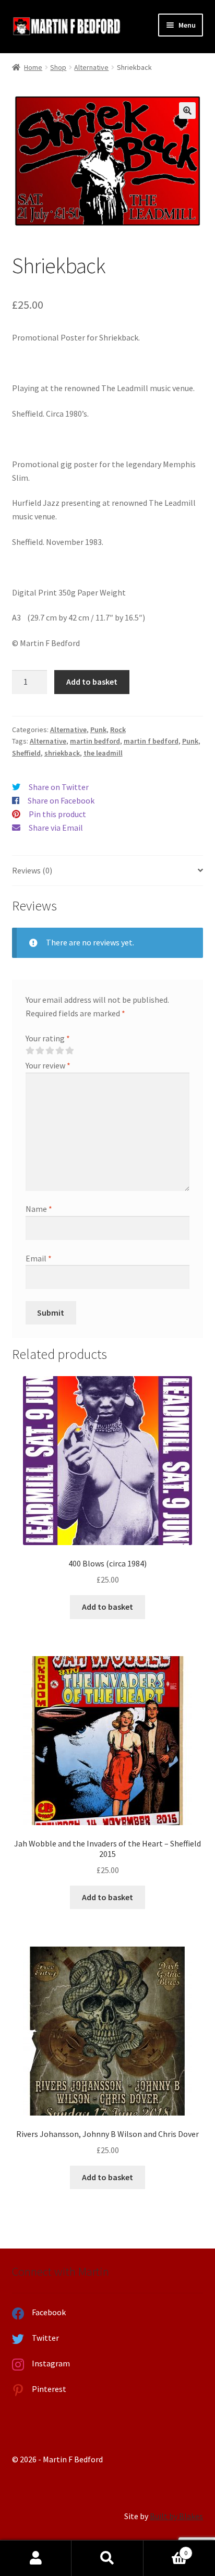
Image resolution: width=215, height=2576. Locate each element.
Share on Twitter (59, 787)
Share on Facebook (61, 800)
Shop (58, 67)
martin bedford (95, 741)
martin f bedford (151, 741)
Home (33, 67)
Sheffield (26, 753)
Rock (118, 730)
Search (107, 2558)
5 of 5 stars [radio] (69, 1051)
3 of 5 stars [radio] (50, 1051)
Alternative (91, 67)
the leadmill (103, 753)
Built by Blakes (176, 2516)
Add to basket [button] (107, 1607)
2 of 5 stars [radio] (40, 1051)
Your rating (48, 1038)
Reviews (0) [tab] (32, 870)
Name (39, 1209)
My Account (36, 2558)
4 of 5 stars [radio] (59, 1051)
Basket (166, 2549)
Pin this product (57, 814)
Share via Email (56, 828)
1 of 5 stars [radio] (30, 1051)
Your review (48, 1065)
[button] (187, 111)
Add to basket (92, 682)
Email (39, 1258)
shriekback (62, 753)
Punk (98, 730)
